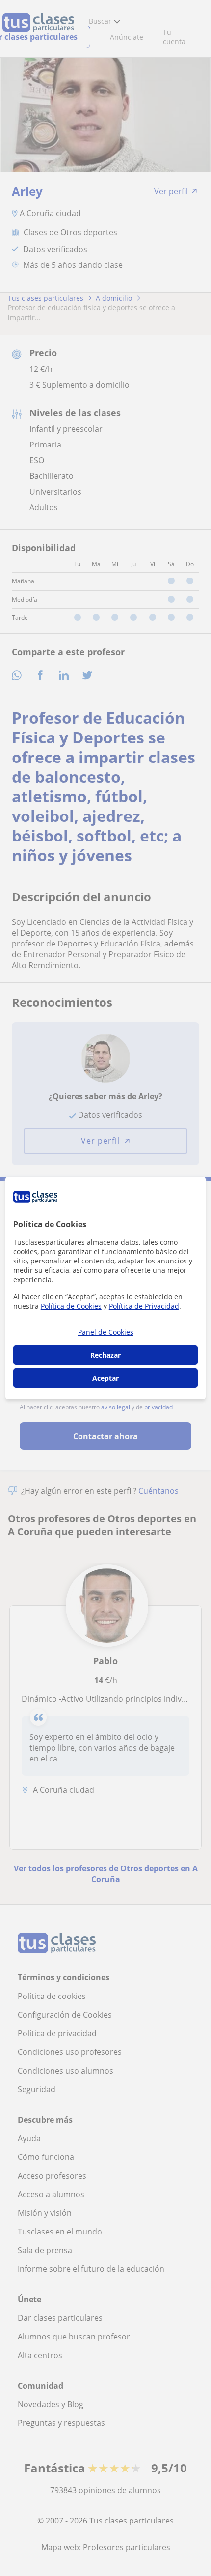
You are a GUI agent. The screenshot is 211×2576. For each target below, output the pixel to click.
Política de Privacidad (144, 1306)
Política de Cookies (71, 1306)
